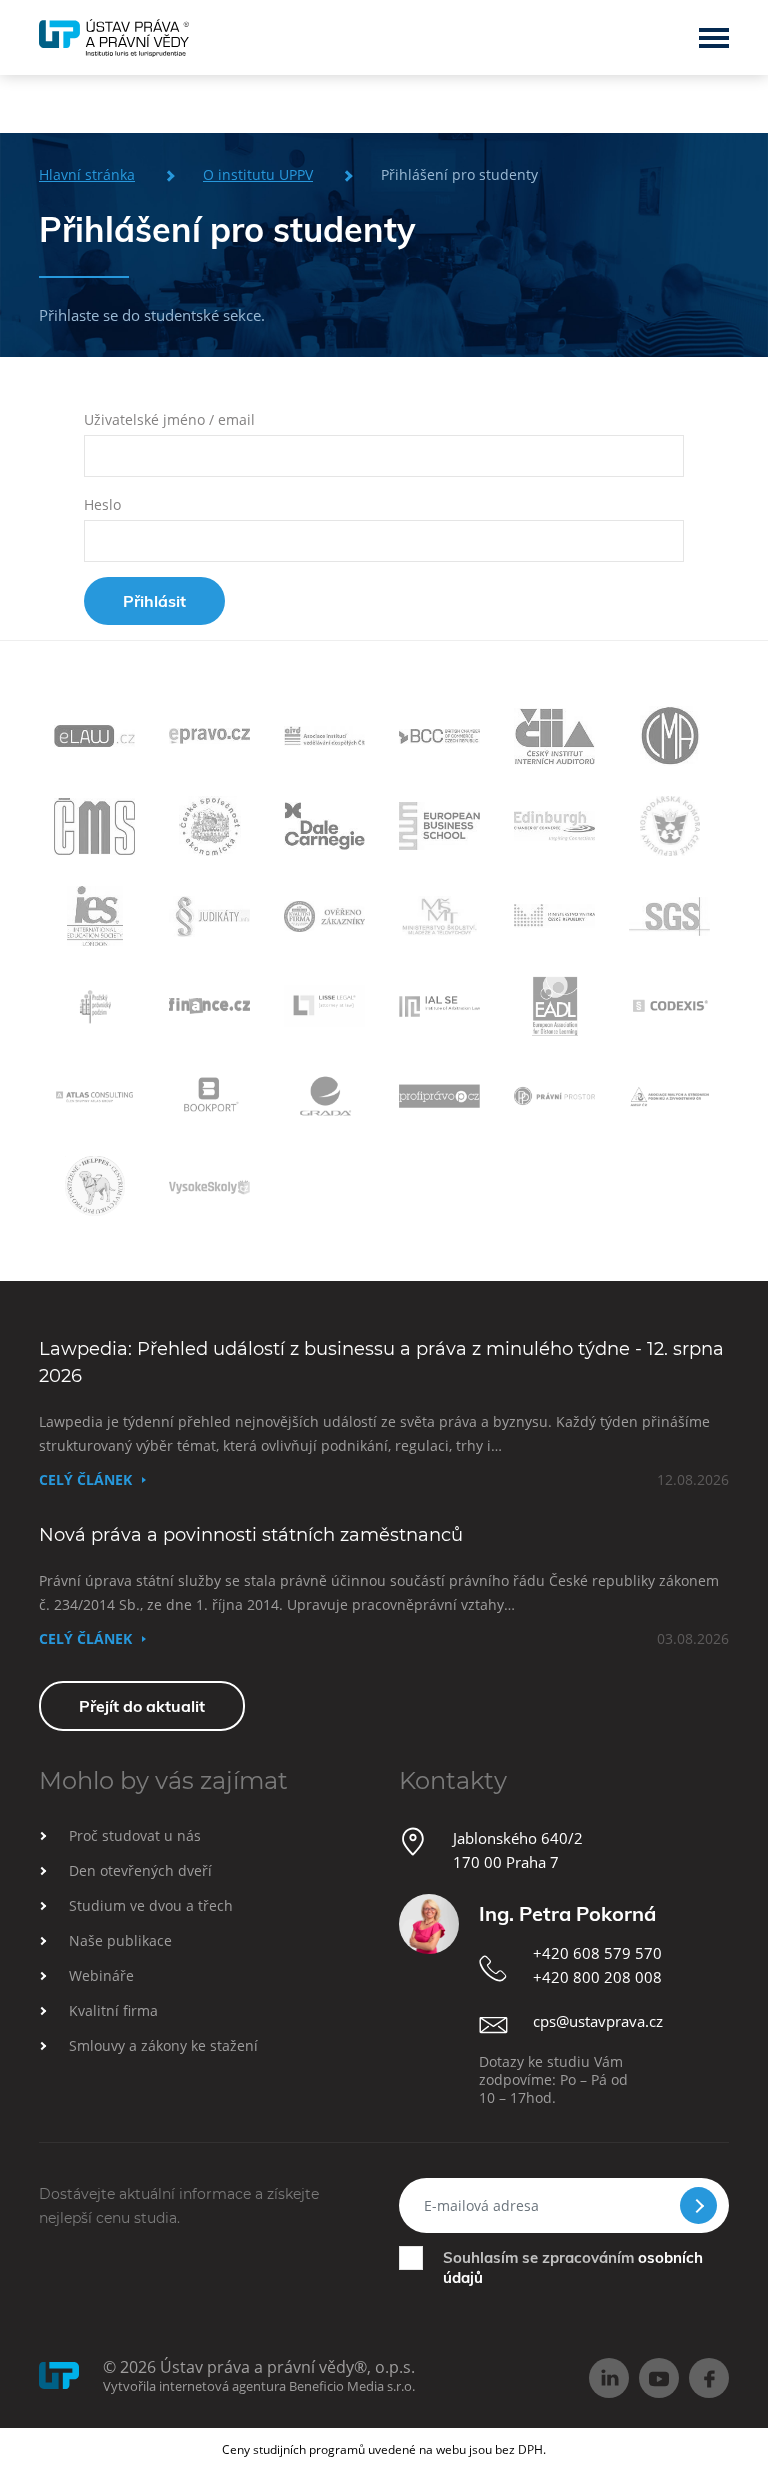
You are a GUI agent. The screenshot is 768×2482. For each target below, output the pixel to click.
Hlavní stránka (87, 174)
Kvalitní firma (113, 2010)
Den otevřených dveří (140, 1870)
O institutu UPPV (258, 174)
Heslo (102, 504)
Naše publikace (120, 1940)
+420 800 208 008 (597, 1977)
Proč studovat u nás (135, 1835)
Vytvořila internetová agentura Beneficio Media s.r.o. (259, 2386)
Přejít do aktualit (142, 1706)
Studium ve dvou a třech (151, 1905)
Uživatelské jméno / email (169, 419)
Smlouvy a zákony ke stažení (163, 2045)
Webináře (101, 1975)
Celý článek (85, 1479)
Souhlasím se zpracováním (573, 2267)
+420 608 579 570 (597, 1953)
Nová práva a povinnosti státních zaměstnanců (251, 1535)
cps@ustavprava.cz (598, 2021)
